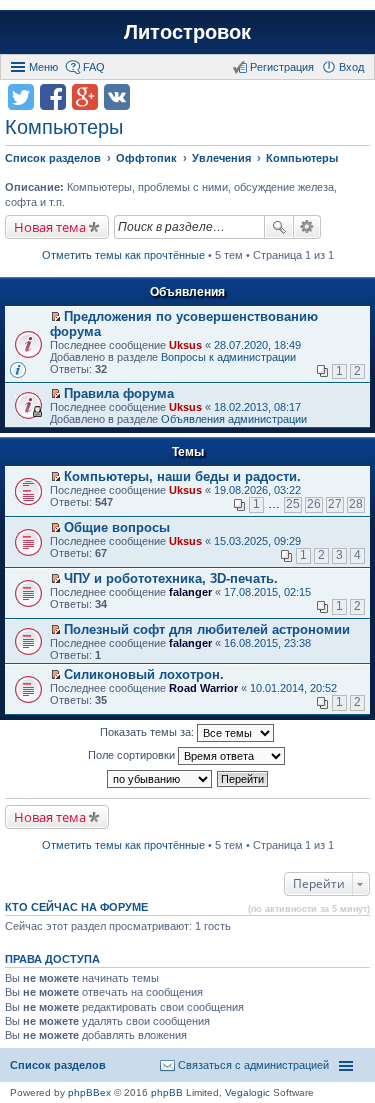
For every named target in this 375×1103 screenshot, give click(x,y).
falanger (190, 592)
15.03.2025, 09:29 (257, 541)
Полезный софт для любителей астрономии (207, 629)
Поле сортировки (133, 755)
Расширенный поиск (307, 227)
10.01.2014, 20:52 (293, 688)
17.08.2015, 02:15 (267, 592)
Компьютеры (64, 127)
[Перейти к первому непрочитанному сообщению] (55, 317)
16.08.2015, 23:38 (267, 643)
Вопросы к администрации (228, 357)
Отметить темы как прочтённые (123, 255)
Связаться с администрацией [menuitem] (253, 1065)
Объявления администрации (234, 419)
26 (314, 504)
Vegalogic (247, 1092)
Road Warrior (203, 688)
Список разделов (58, 1065)
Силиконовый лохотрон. (144, 674)
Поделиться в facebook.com (53, 97)
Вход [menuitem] (351, 67)
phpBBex (89, 1092)
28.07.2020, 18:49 (257, 345)
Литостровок (187, 32)
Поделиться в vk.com (117, 97)
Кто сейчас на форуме (76, 907)
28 (356, 504)
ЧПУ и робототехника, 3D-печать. (171, 578)
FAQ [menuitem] (94, 67)
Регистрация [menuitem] (282, 67)
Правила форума (119, 393)
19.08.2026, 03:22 (257, 490)
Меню (43, 67)
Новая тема (50, 227)
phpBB (167, 1092)
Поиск (279, 227)
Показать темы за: (148, 732)
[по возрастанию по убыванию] (160, 779)
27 (335, 504)
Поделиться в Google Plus (85, 97)
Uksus (185, 345)
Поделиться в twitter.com (21, 97)
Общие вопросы (117, 527)
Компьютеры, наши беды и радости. (182, 476)
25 (293, 504)
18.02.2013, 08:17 (257, 407)
